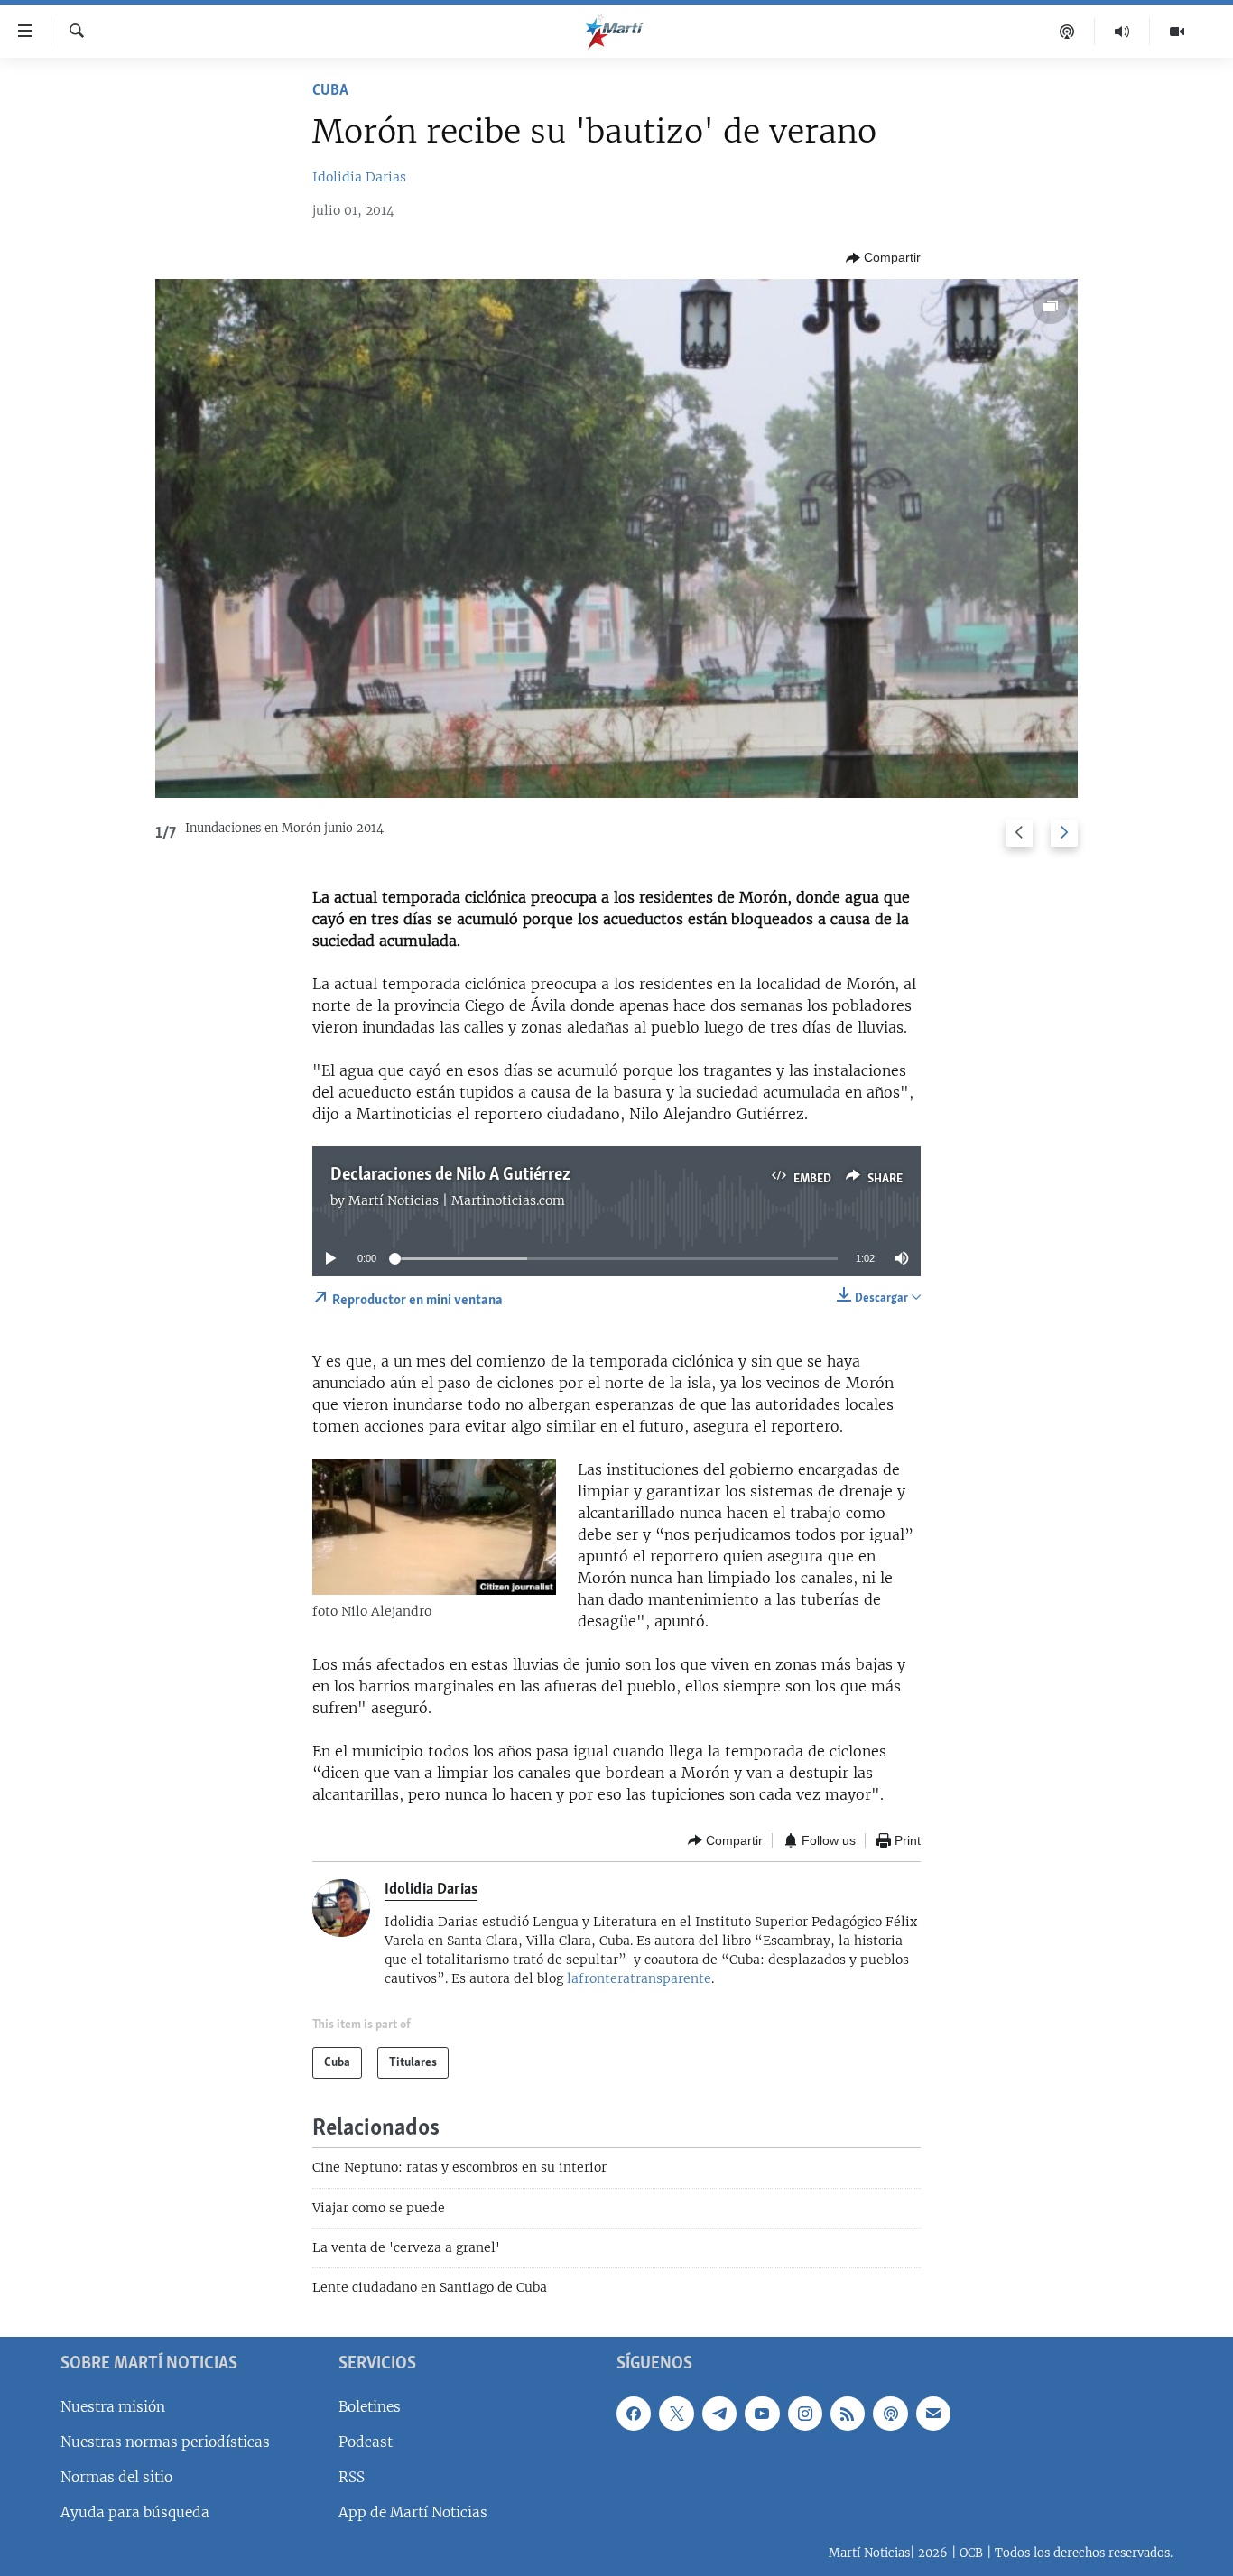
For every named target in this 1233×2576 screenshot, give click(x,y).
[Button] (883, 258)
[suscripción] (933, 2413)
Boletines (370, 2406)
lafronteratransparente (639, 1978)
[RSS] (848, 2413)
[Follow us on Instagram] (805, 2413)
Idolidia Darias (359, 177)
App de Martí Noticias (413, 2512)
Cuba (330, 91)
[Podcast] (1067, 32)
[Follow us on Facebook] (634, 2413)
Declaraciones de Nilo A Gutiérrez (450, 1175)
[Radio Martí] (1122, 32)
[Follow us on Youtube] (762, 2413)
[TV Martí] (1177, 32)
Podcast (366, 2442)
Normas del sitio (116, 2477)
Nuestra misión (113, 2406)
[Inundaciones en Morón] (617, 538)
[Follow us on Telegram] (719, 2413)
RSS (352, 2477)
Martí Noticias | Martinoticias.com (457, 1200)
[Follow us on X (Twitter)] (676, 2413)
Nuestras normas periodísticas (165, 2442)
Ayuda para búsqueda (135, 2512)
